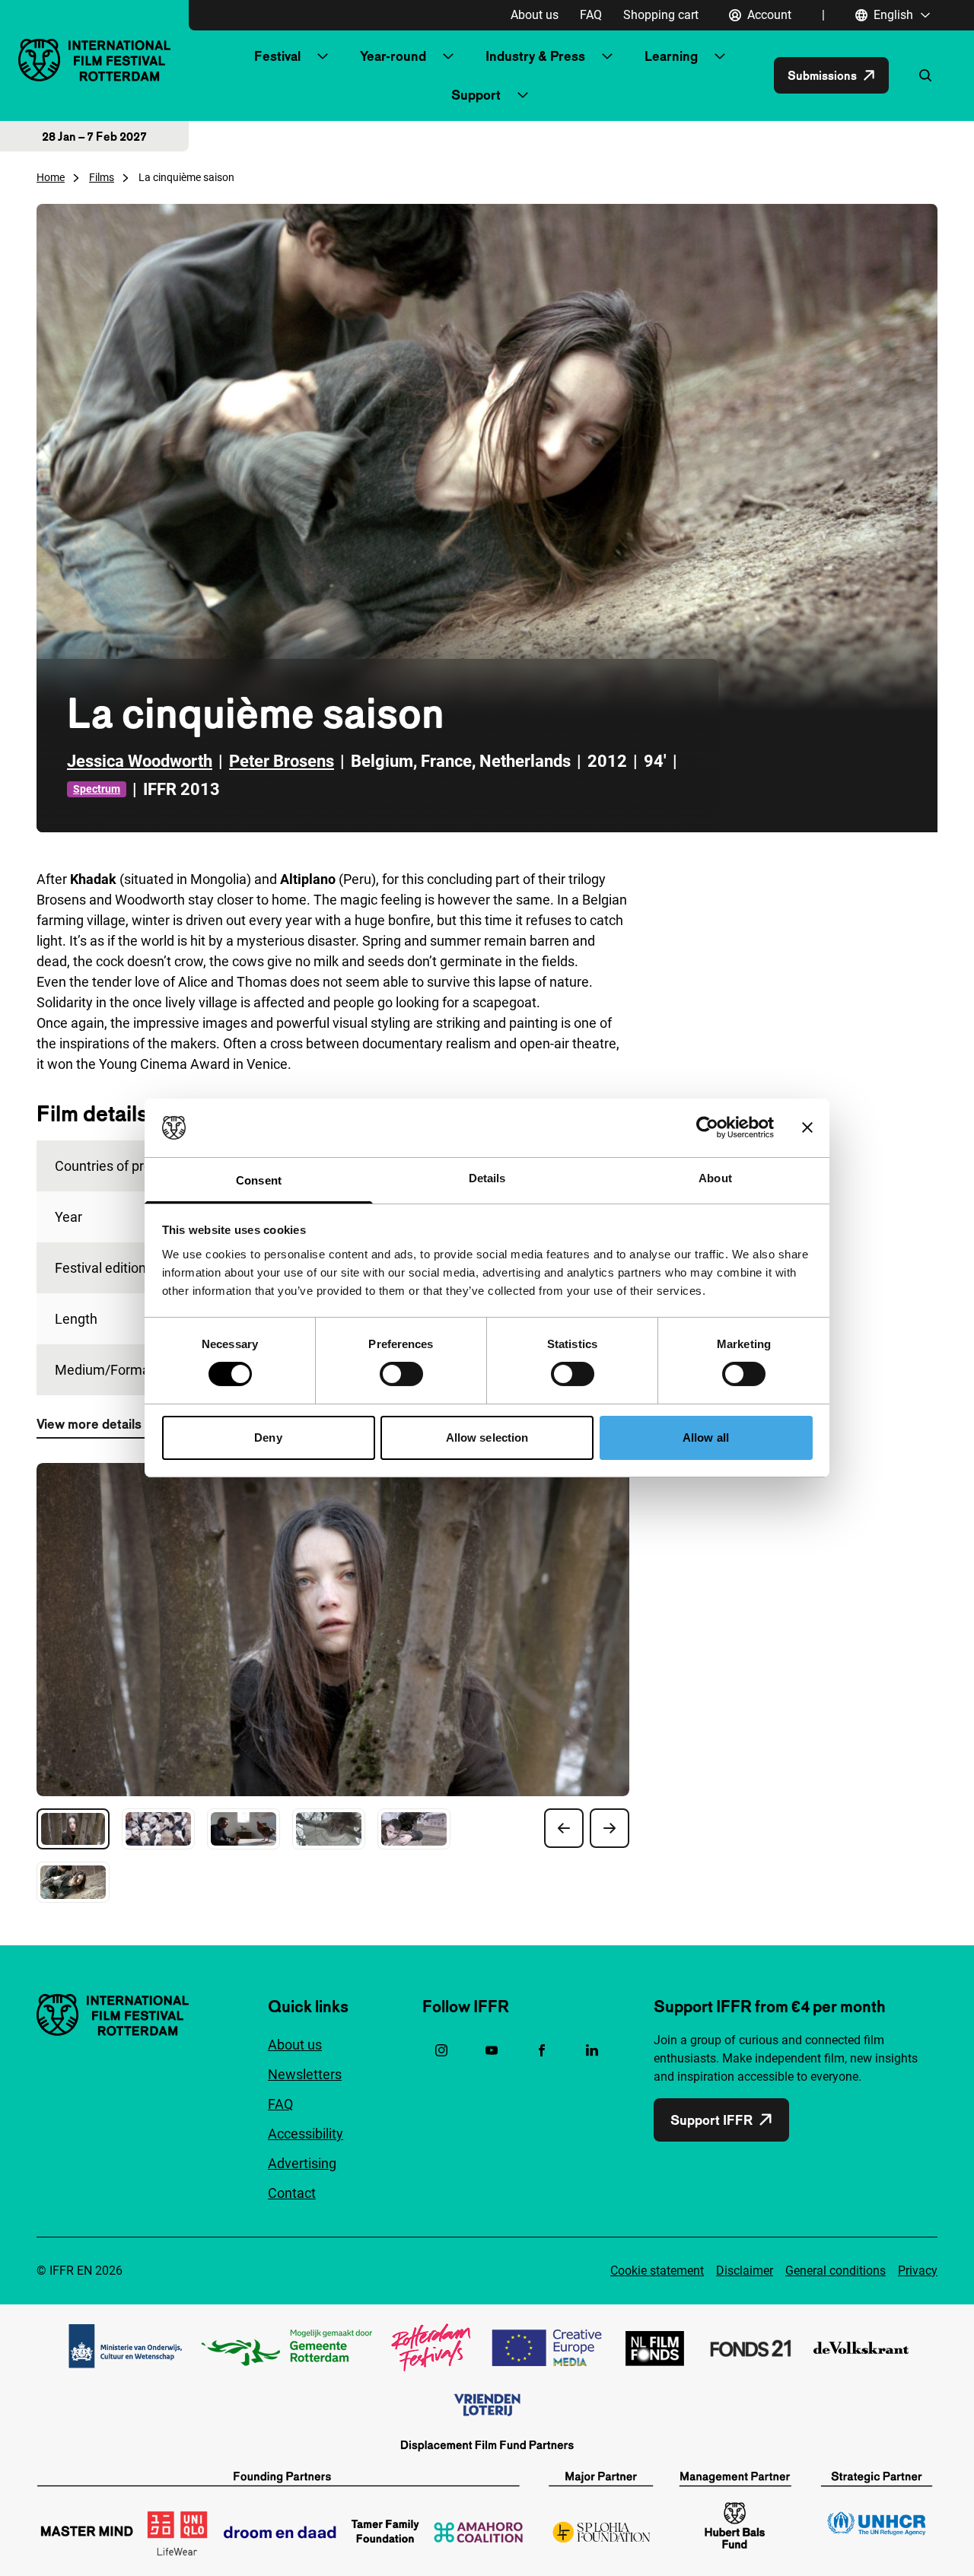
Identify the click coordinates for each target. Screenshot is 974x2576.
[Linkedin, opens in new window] (592, 2050)
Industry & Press (535, 56)
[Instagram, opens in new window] (441, 2050)
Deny (268, 1437)
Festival (277, 56)
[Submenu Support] (523, 95)
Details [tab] (487, 1178)
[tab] (73, 1829)
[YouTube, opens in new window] (492, 2050)
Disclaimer (745, 2271)
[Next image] (610, 1828)
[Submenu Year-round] (448, 56)
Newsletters (305, 2074)
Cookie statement (657, 2271)
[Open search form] (925, 75)
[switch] (401, 1374)
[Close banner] (807, 1127)
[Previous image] (564, 1828)
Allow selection (487, 1437)
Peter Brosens (282, 761)
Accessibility (306, 2134)
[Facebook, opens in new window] (542, 2050)
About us (535, 15)
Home (51, 177)
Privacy (918, 2271)
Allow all (706, 1437)
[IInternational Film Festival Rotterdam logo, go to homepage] (94, 60)
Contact (292, 2193)
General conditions (836, 2271)
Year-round (393, 56)
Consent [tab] (259, 1180)
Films (102, 177)
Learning (671, 56)
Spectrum (97, 789)
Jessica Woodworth (140, 761)
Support (476, 95)
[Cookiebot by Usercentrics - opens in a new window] (707, 1127)
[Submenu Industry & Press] (607, 56)
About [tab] (715, 1178)
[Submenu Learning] (720, 56)
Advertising (302, 2163)
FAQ (591, 15)
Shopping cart (661, 15)
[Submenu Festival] (323, 56)
